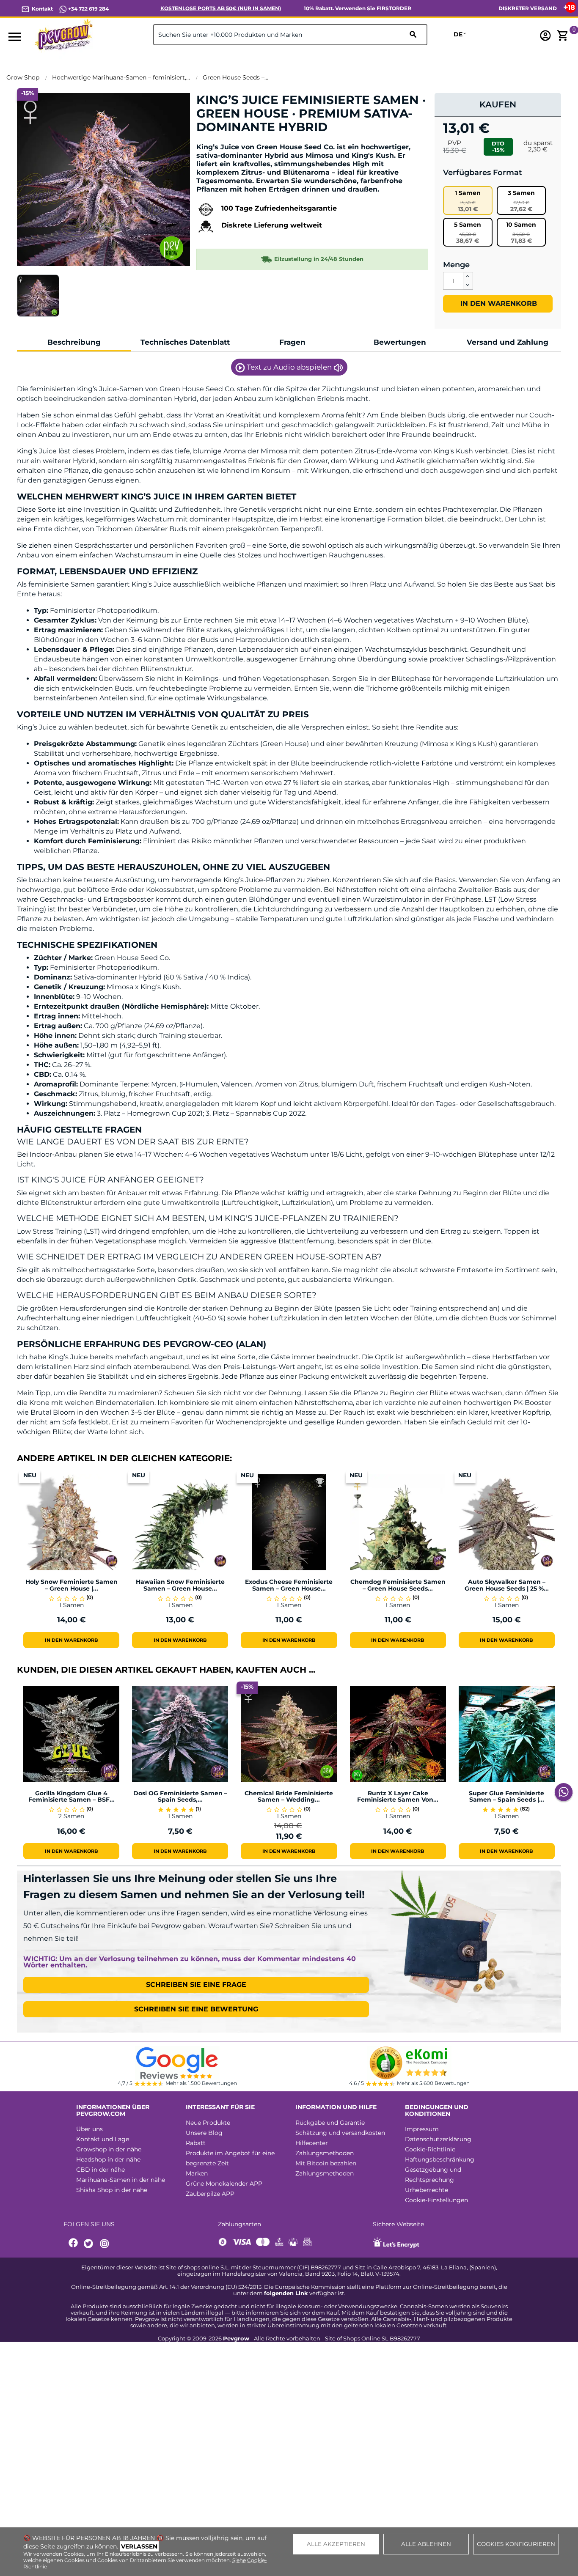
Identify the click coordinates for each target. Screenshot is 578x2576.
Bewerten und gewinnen (241, 141)
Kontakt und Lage (103, 2139)
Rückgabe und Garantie (330, 2123)
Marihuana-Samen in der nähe (121, 2180)
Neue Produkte (208, 2123)
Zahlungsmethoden (325, 2153)
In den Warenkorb (498, 303)
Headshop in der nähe (108, 2159)
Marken (197, 2173)
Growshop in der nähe (109, 2149)
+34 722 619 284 (88, 9)
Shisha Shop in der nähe (112, 2190)
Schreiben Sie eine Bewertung (196, 2009)
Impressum (422, 2129)
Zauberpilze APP (210, 2194)
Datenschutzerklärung (438, 2139)
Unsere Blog (204, 2133)
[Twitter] (90, 2244)
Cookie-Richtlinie (430, 2149)
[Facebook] (74, 2244)
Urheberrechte (427, 2190)
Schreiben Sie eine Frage (196, 1985)
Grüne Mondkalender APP (224, 2184)
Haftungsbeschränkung (440, 2159)
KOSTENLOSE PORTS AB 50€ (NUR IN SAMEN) (221, 8)
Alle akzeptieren (336, 2544)
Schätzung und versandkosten (340, 2133)
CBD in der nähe (100, 2170)
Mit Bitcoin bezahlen (326, 2163)
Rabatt (196, 2143)
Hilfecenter (312, 2143)
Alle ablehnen (426, 2544)
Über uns (89, 2129)
